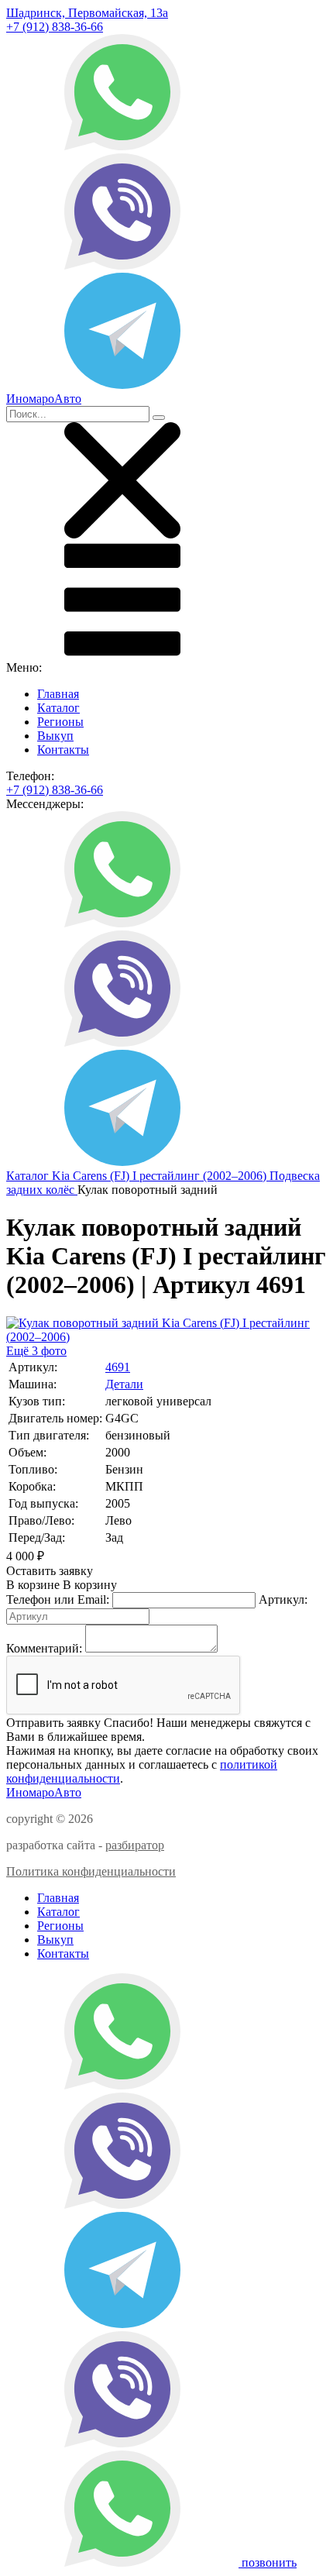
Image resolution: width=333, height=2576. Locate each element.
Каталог (58, 708)
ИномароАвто (44, 1792)
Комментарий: (44, 1648)
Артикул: (283, 1599)
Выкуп (55, 736)
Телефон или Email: (58, 1599)
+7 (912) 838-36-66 (55, 27)
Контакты (63, 750)
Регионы (60, 722)
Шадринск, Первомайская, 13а (87, 13)
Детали (124, 1384)
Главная (58, 694)
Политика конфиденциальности (91, 1871)
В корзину (62, 1585)
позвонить (269, 2562)
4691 (118, 1367)
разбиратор (135, 1845)
